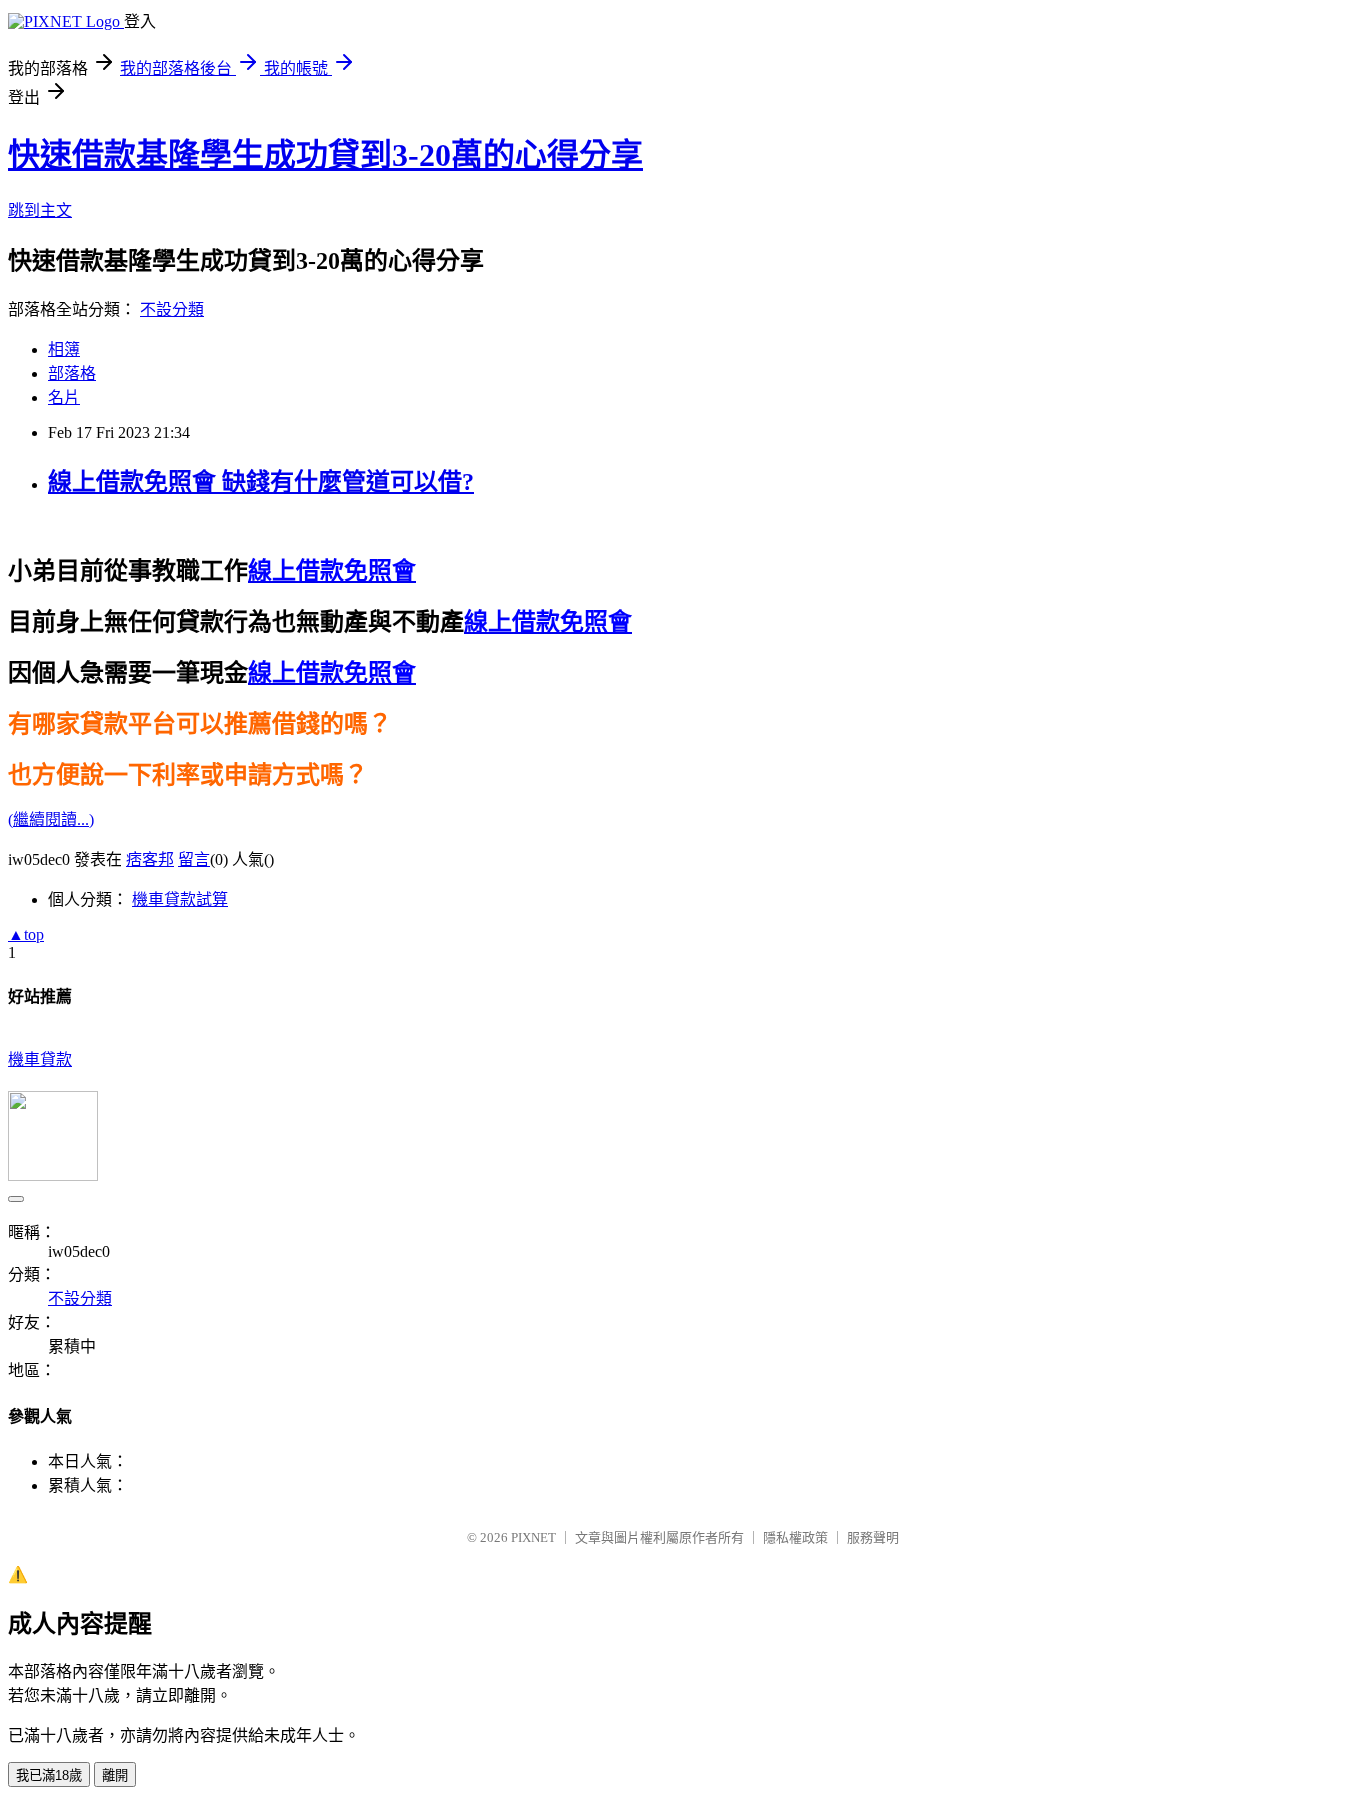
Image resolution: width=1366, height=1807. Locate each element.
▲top (26, 934)
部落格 (72, 373)
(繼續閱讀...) (51, 819)
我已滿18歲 (49, 1775)
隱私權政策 (795, 1537)
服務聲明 (873, 1537)
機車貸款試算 (180, 899)
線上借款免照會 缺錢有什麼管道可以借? (261, 482)
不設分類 (172, 309)
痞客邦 (150, 859)
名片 (64, 397)
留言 (194, 859)
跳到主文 (40, 210)
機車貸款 (40, 1059)
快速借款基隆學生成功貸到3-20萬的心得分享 (325, 155)
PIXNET (533, 1537)
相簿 (64, 349)
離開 (115, 1775)
